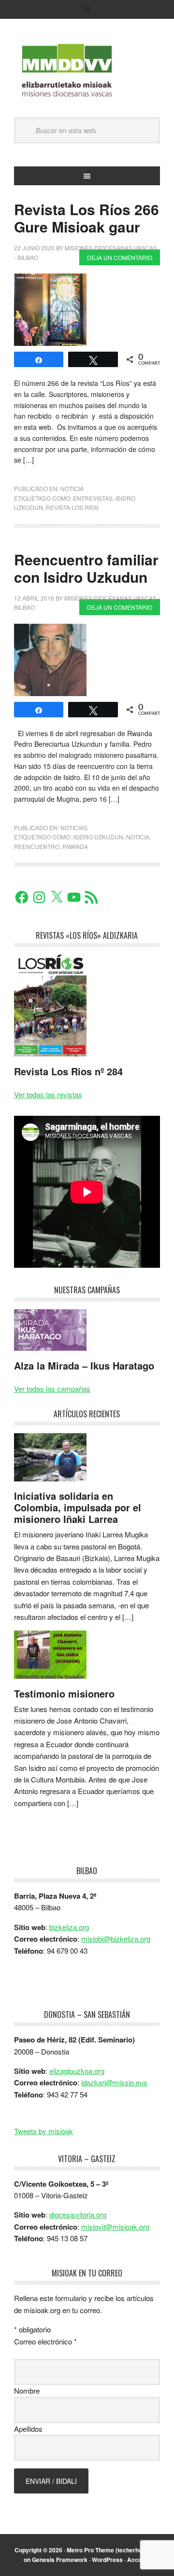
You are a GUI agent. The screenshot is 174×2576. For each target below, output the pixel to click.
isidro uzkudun (98, 837)
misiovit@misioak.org (115, 2227)
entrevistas (93, 498)
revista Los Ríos (72, 507)
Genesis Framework (60, 2560)
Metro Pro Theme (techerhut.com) (113, 2550)
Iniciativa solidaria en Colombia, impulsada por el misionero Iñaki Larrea (78, 1507)
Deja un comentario (120, 257)
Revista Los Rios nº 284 (68, 1071)
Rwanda (75, 846)
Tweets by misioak (43, 2131)
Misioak (87, 73)
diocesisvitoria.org (78, 2214)
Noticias (74, 828)
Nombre (27, 2391)
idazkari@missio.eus (114, 2082)
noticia (72, 488)
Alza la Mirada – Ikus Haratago (84, 1365)
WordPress (107, 2560)
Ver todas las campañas (52, 1389)
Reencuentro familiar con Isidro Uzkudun (86, 568)
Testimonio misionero (64, 1693)
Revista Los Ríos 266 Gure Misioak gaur (87, 218)
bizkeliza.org (69, 1927)
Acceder (139, 2560)
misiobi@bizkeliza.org (116, 1939)
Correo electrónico (45, 2341)
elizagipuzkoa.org (77, 2071)
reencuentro (37, 846)
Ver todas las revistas (48, 1094)
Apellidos (28, 2429)
